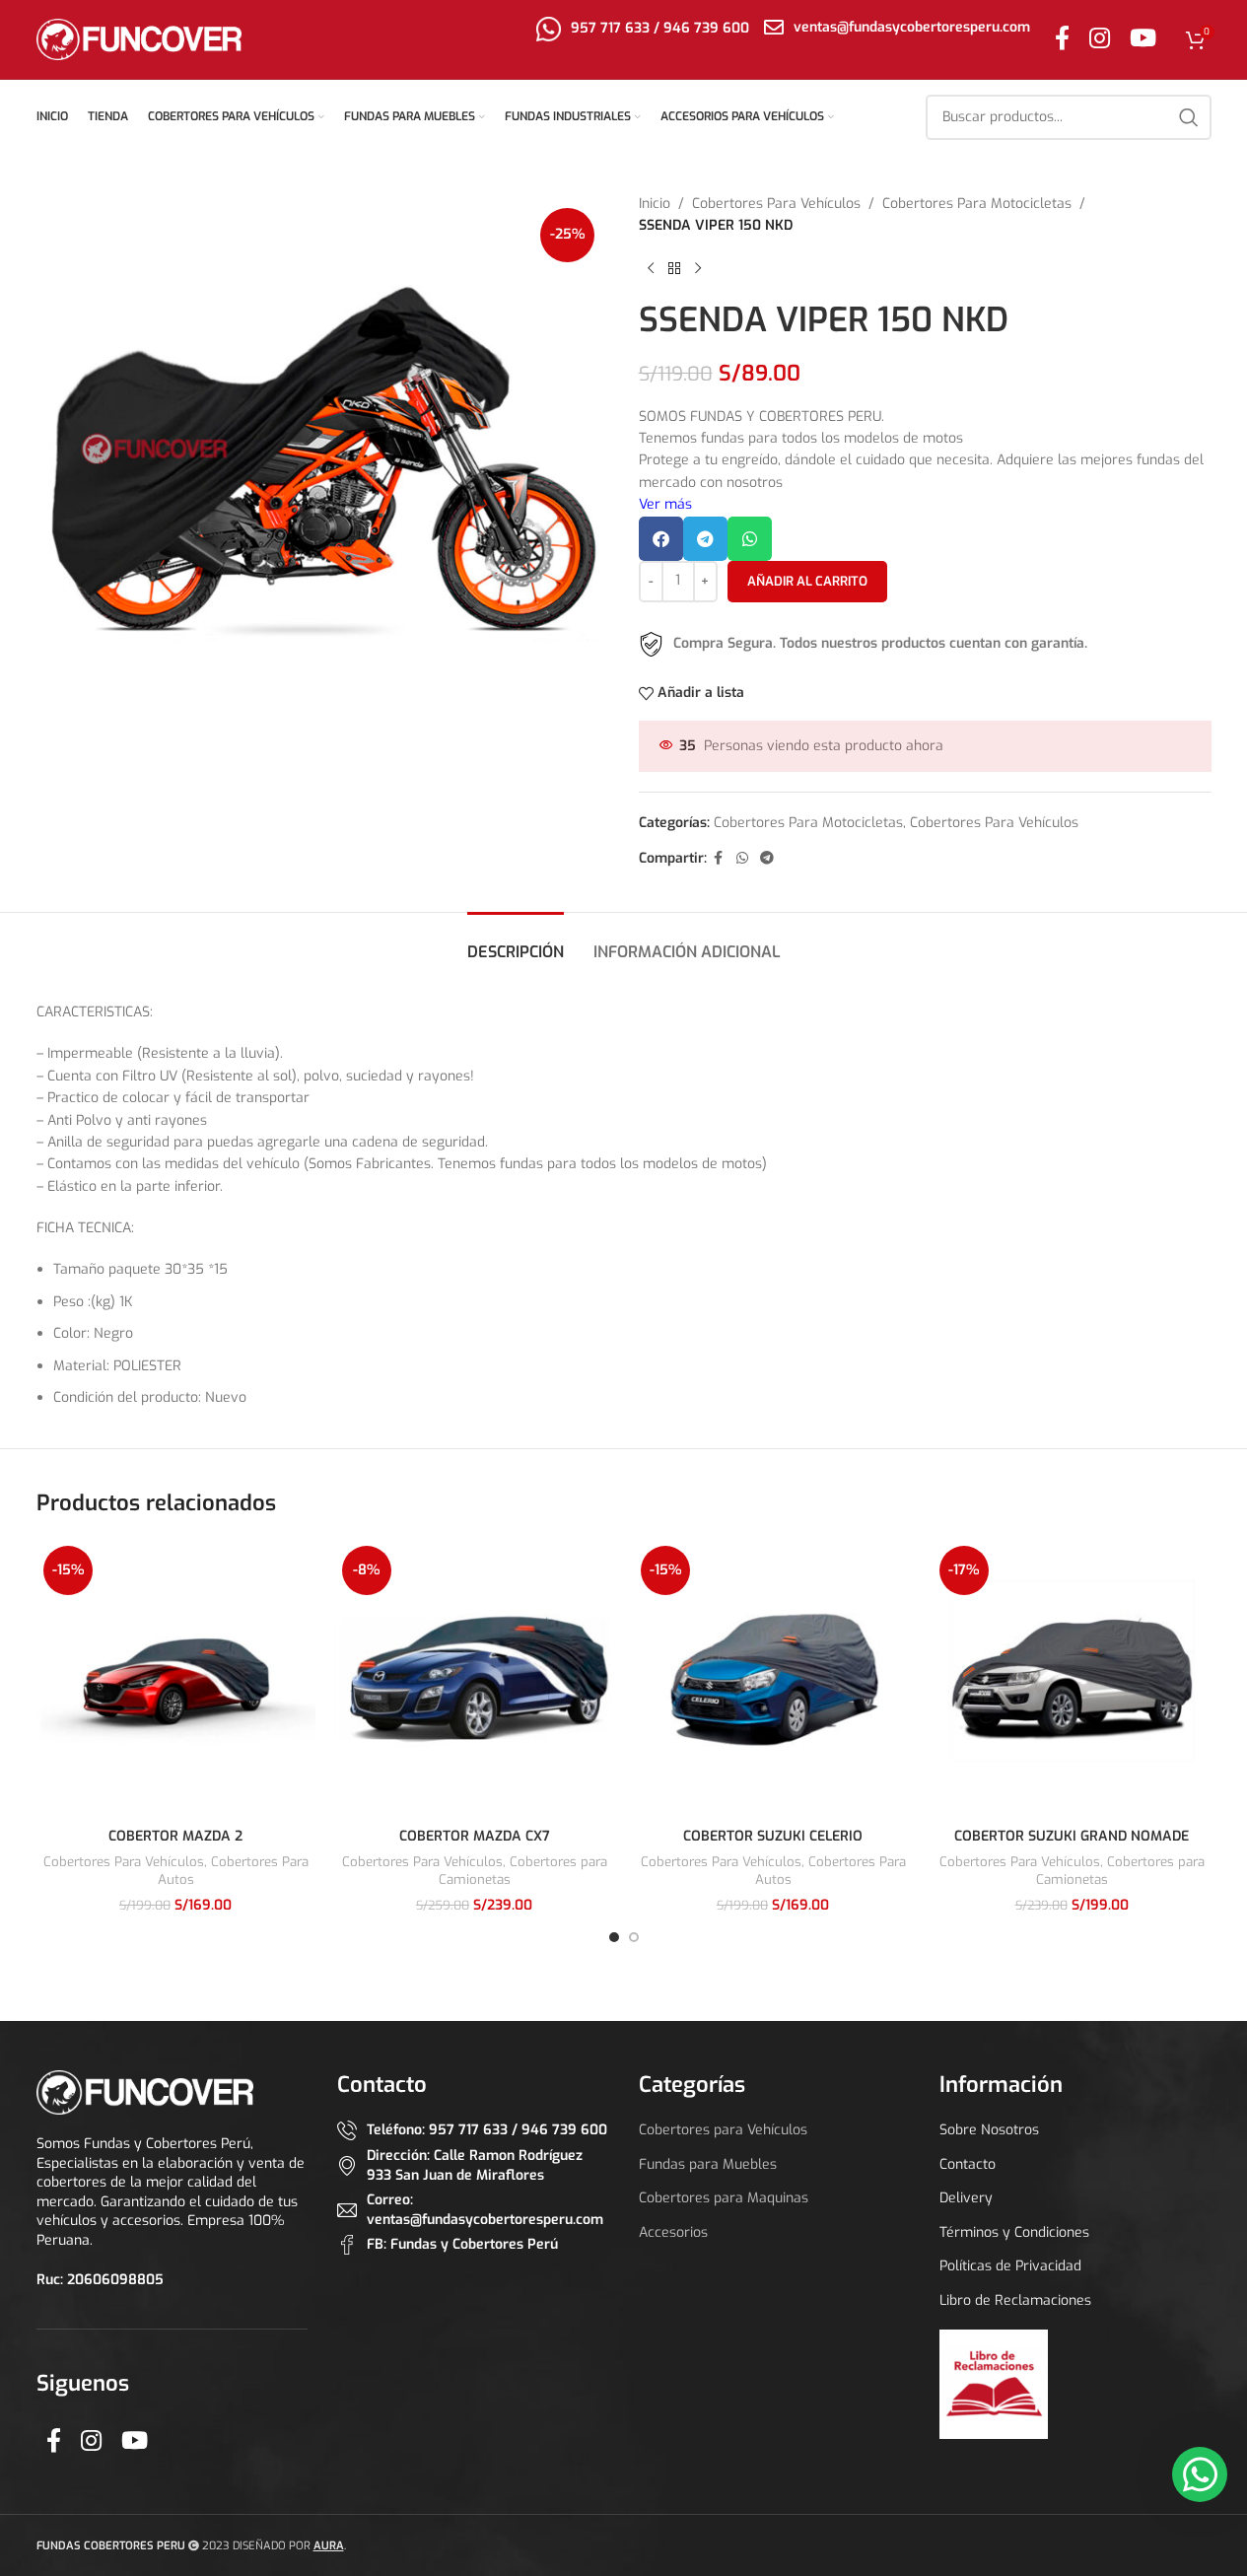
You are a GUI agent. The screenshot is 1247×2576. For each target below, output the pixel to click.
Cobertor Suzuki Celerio (773, 1836)
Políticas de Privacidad (1010, 2266)
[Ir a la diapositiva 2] (634, 1937)
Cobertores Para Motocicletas (977, 204)
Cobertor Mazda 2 (175, 1836)
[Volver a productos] (674, 269)
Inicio (655, 204)
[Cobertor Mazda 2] (176, 1678)
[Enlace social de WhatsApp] (742, 859)
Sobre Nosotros (989, 2130)
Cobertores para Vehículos (723, 2130)
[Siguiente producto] (698, 269)
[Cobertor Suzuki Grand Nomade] (1072, 1678)
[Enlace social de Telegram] (767, 859)
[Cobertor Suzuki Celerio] (773, 1678)
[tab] (516, 942)
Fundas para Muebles (708, 2164)
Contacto (968, 2164)
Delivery (966, 2198)
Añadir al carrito (807, 581)
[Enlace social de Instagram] (1100, 39)
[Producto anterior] (651, 269)
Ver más (665, 504)
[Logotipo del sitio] (139, 39)
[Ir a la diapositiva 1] (614, 1937)
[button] (661, 539)
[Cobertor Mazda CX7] (475, 1678)
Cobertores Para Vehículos (776, 204)
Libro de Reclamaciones (1015, 2300)
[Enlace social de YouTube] (1143, 39)
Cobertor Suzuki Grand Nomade (1072, 1836)
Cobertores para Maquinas (724, 2198)
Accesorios (673, 2232)
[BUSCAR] (1189, 117)
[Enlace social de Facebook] (1062, 39)
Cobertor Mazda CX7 (475, 1836)
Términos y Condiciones (1014, 2232)
